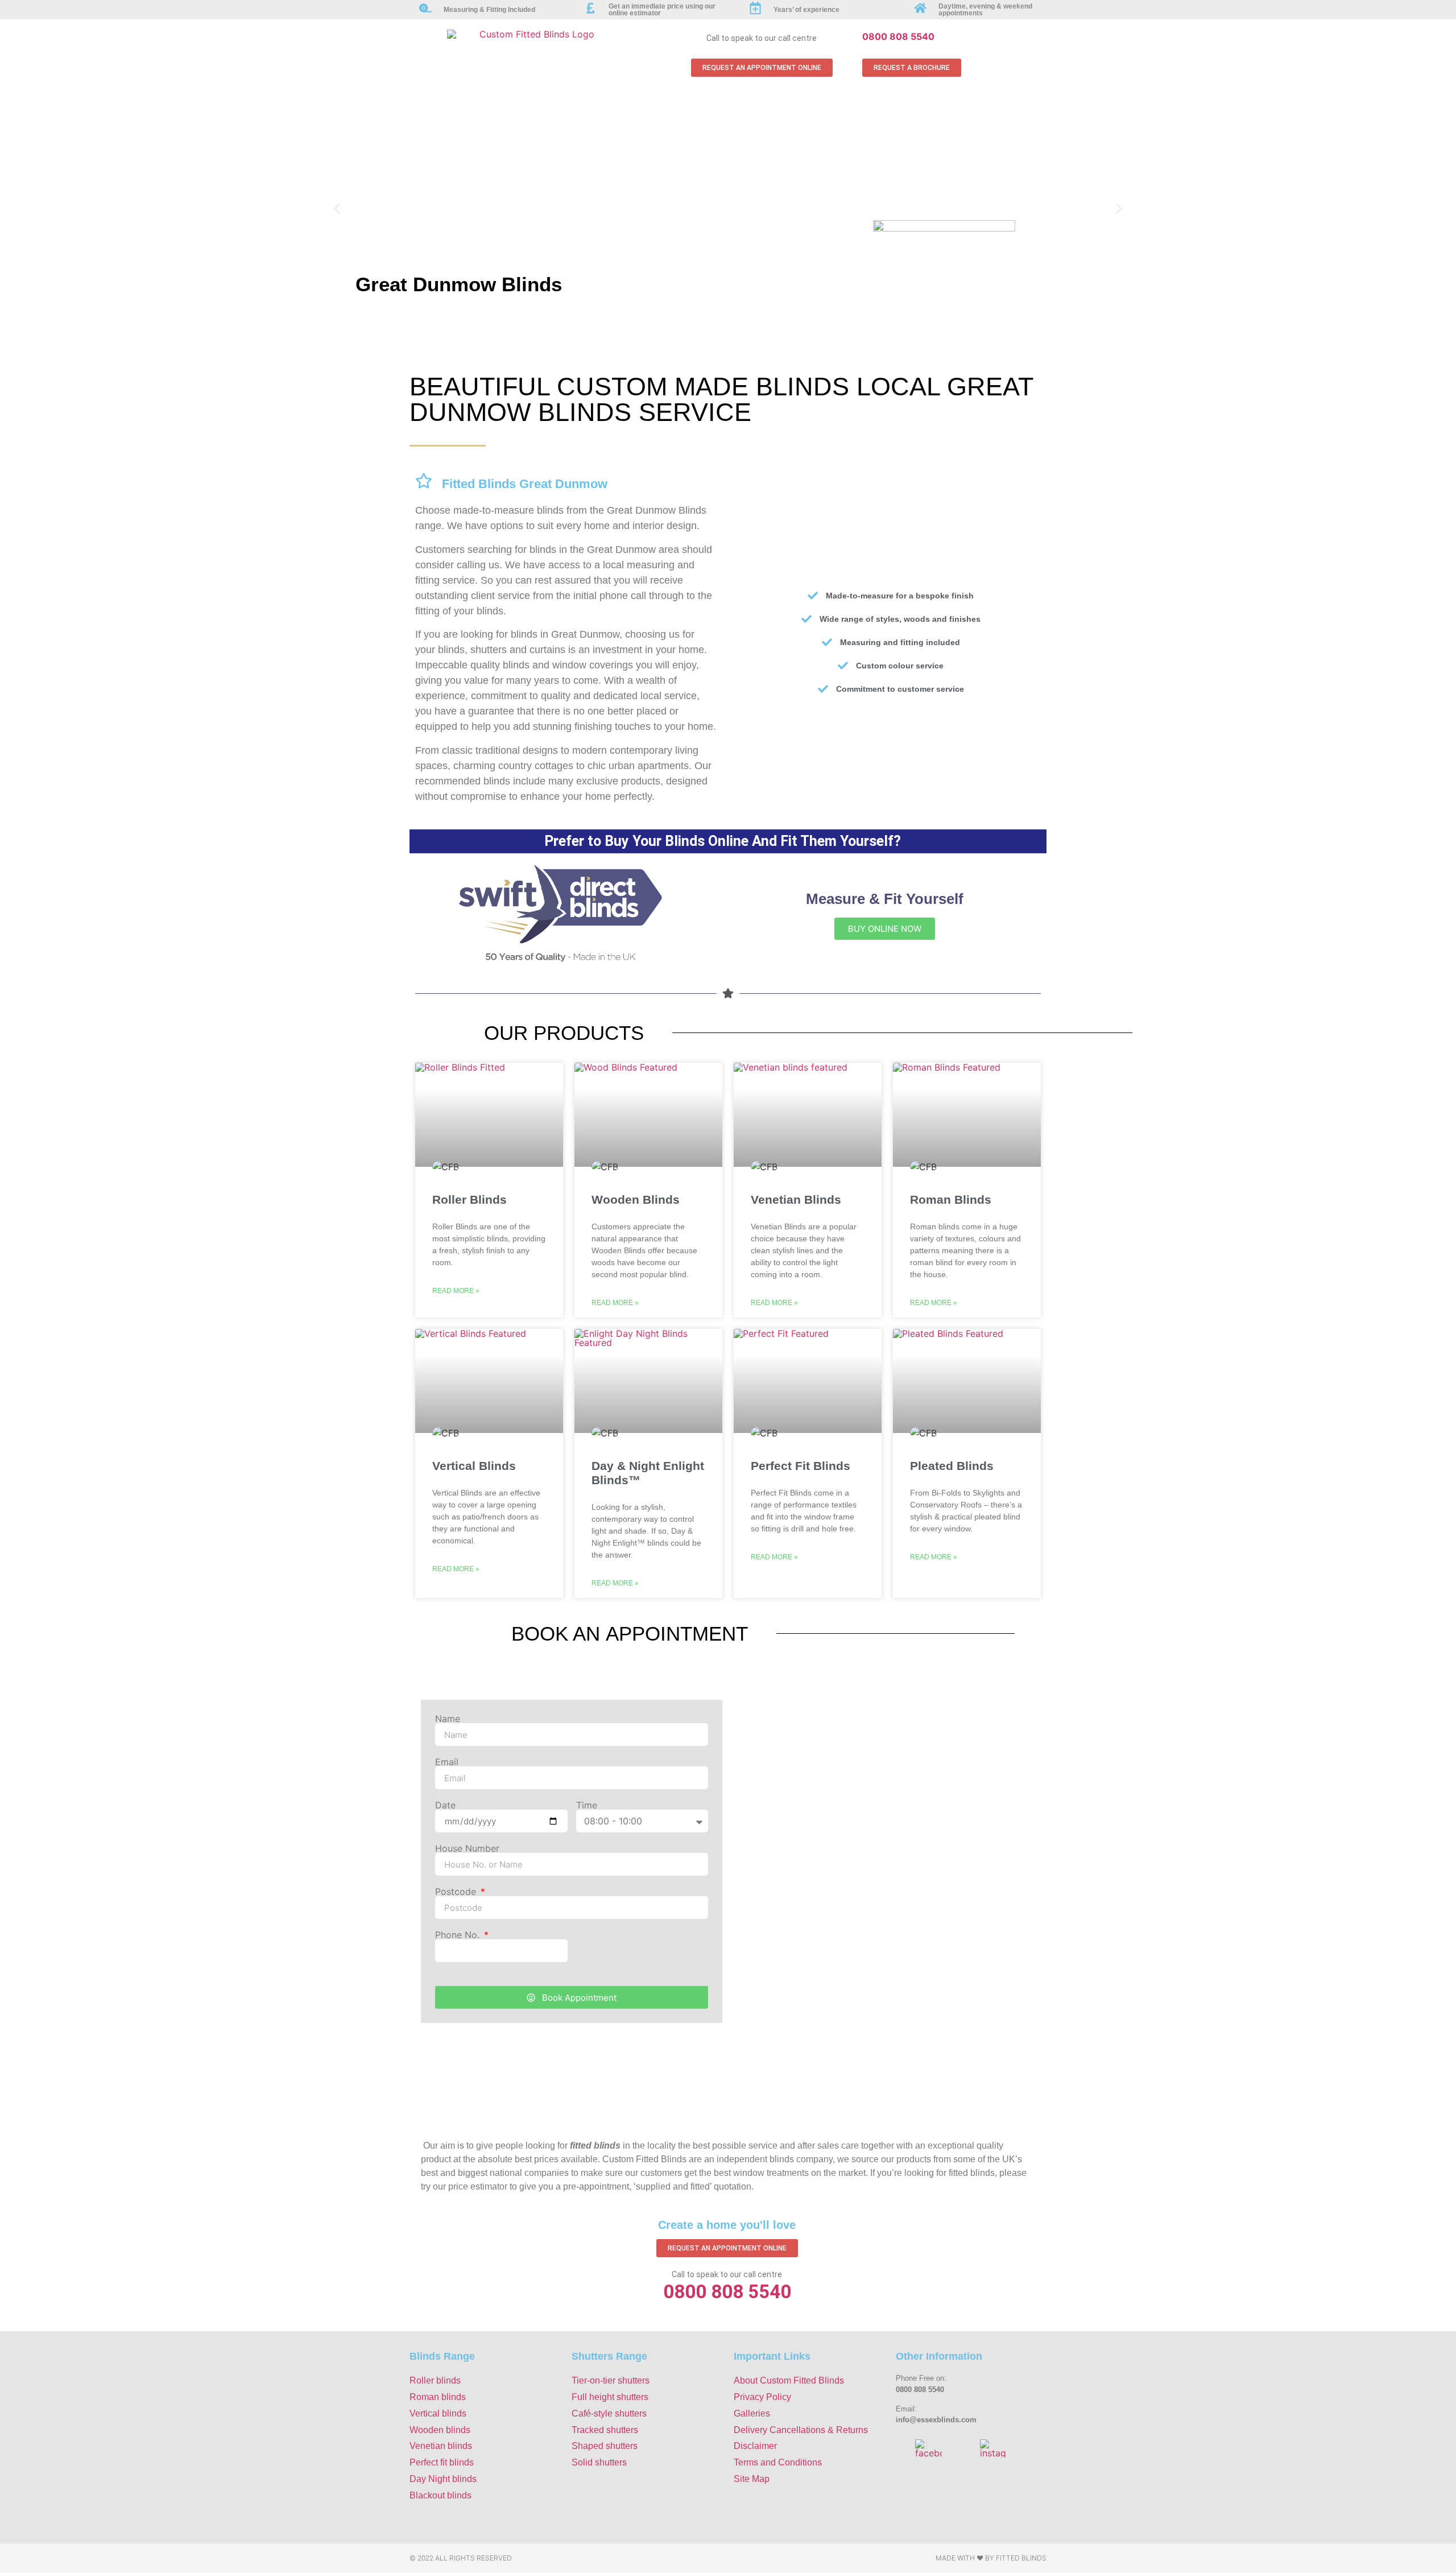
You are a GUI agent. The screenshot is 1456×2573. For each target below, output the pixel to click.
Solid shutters (599, 2462)
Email (447, 1762)
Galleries (752, 2413)
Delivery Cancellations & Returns (801, 2430)
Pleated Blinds (952, 1466)
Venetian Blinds (796, 1199)
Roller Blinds (470, 1199)
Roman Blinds (951, 1199)
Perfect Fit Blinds (801, 1466)
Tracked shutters (605, 2430)
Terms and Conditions (778, 2462)
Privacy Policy (762, 2397)
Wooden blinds (440, 2430)
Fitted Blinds (1021, 2558)
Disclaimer (755, 2446)
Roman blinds (438, 2397)
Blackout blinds (440, 2495)
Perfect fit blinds (442, 2462)
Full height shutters (610, 2397)
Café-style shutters (609, 2413)
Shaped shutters (605, 2446)
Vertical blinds (438, 2413)
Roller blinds (435, 2380)
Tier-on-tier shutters (611, 2380)
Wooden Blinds (636, 1199)
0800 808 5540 (898, 36)
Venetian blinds (441, 2446)
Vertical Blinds (474, 1466)
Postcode (457, 1891)
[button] (337, 209)
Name (448, 1719)
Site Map (752, 2479)
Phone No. (459, 1935)
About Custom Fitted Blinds (789, 2380)
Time (587, 1805)
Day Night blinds (443, 2479)
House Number (467, 1848)
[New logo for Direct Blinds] (560, 960)
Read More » (456, 1291)
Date (445, 1805)
